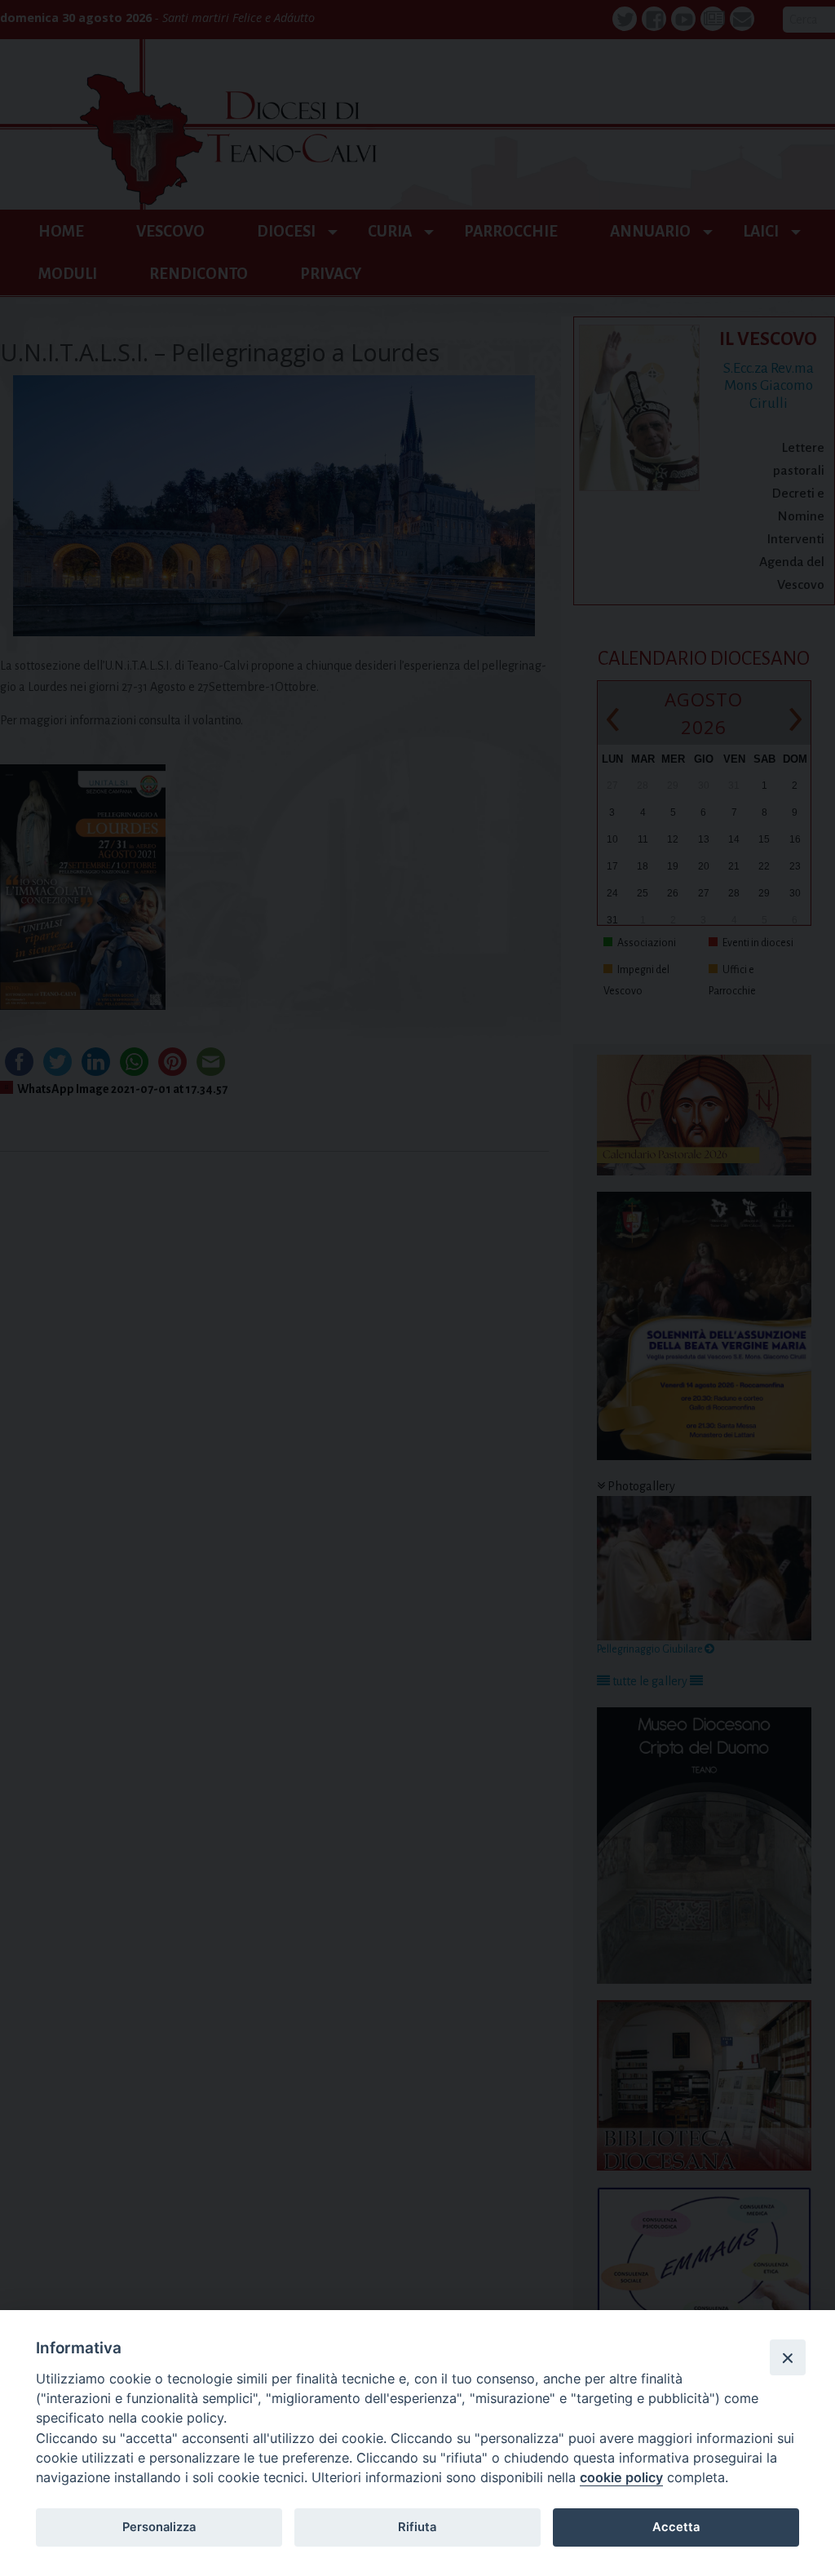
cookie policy (621, 2477)
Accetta (676, 2527)
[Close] (788, 2357)
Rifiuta (417, 2527)
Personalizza (159, 2527)
